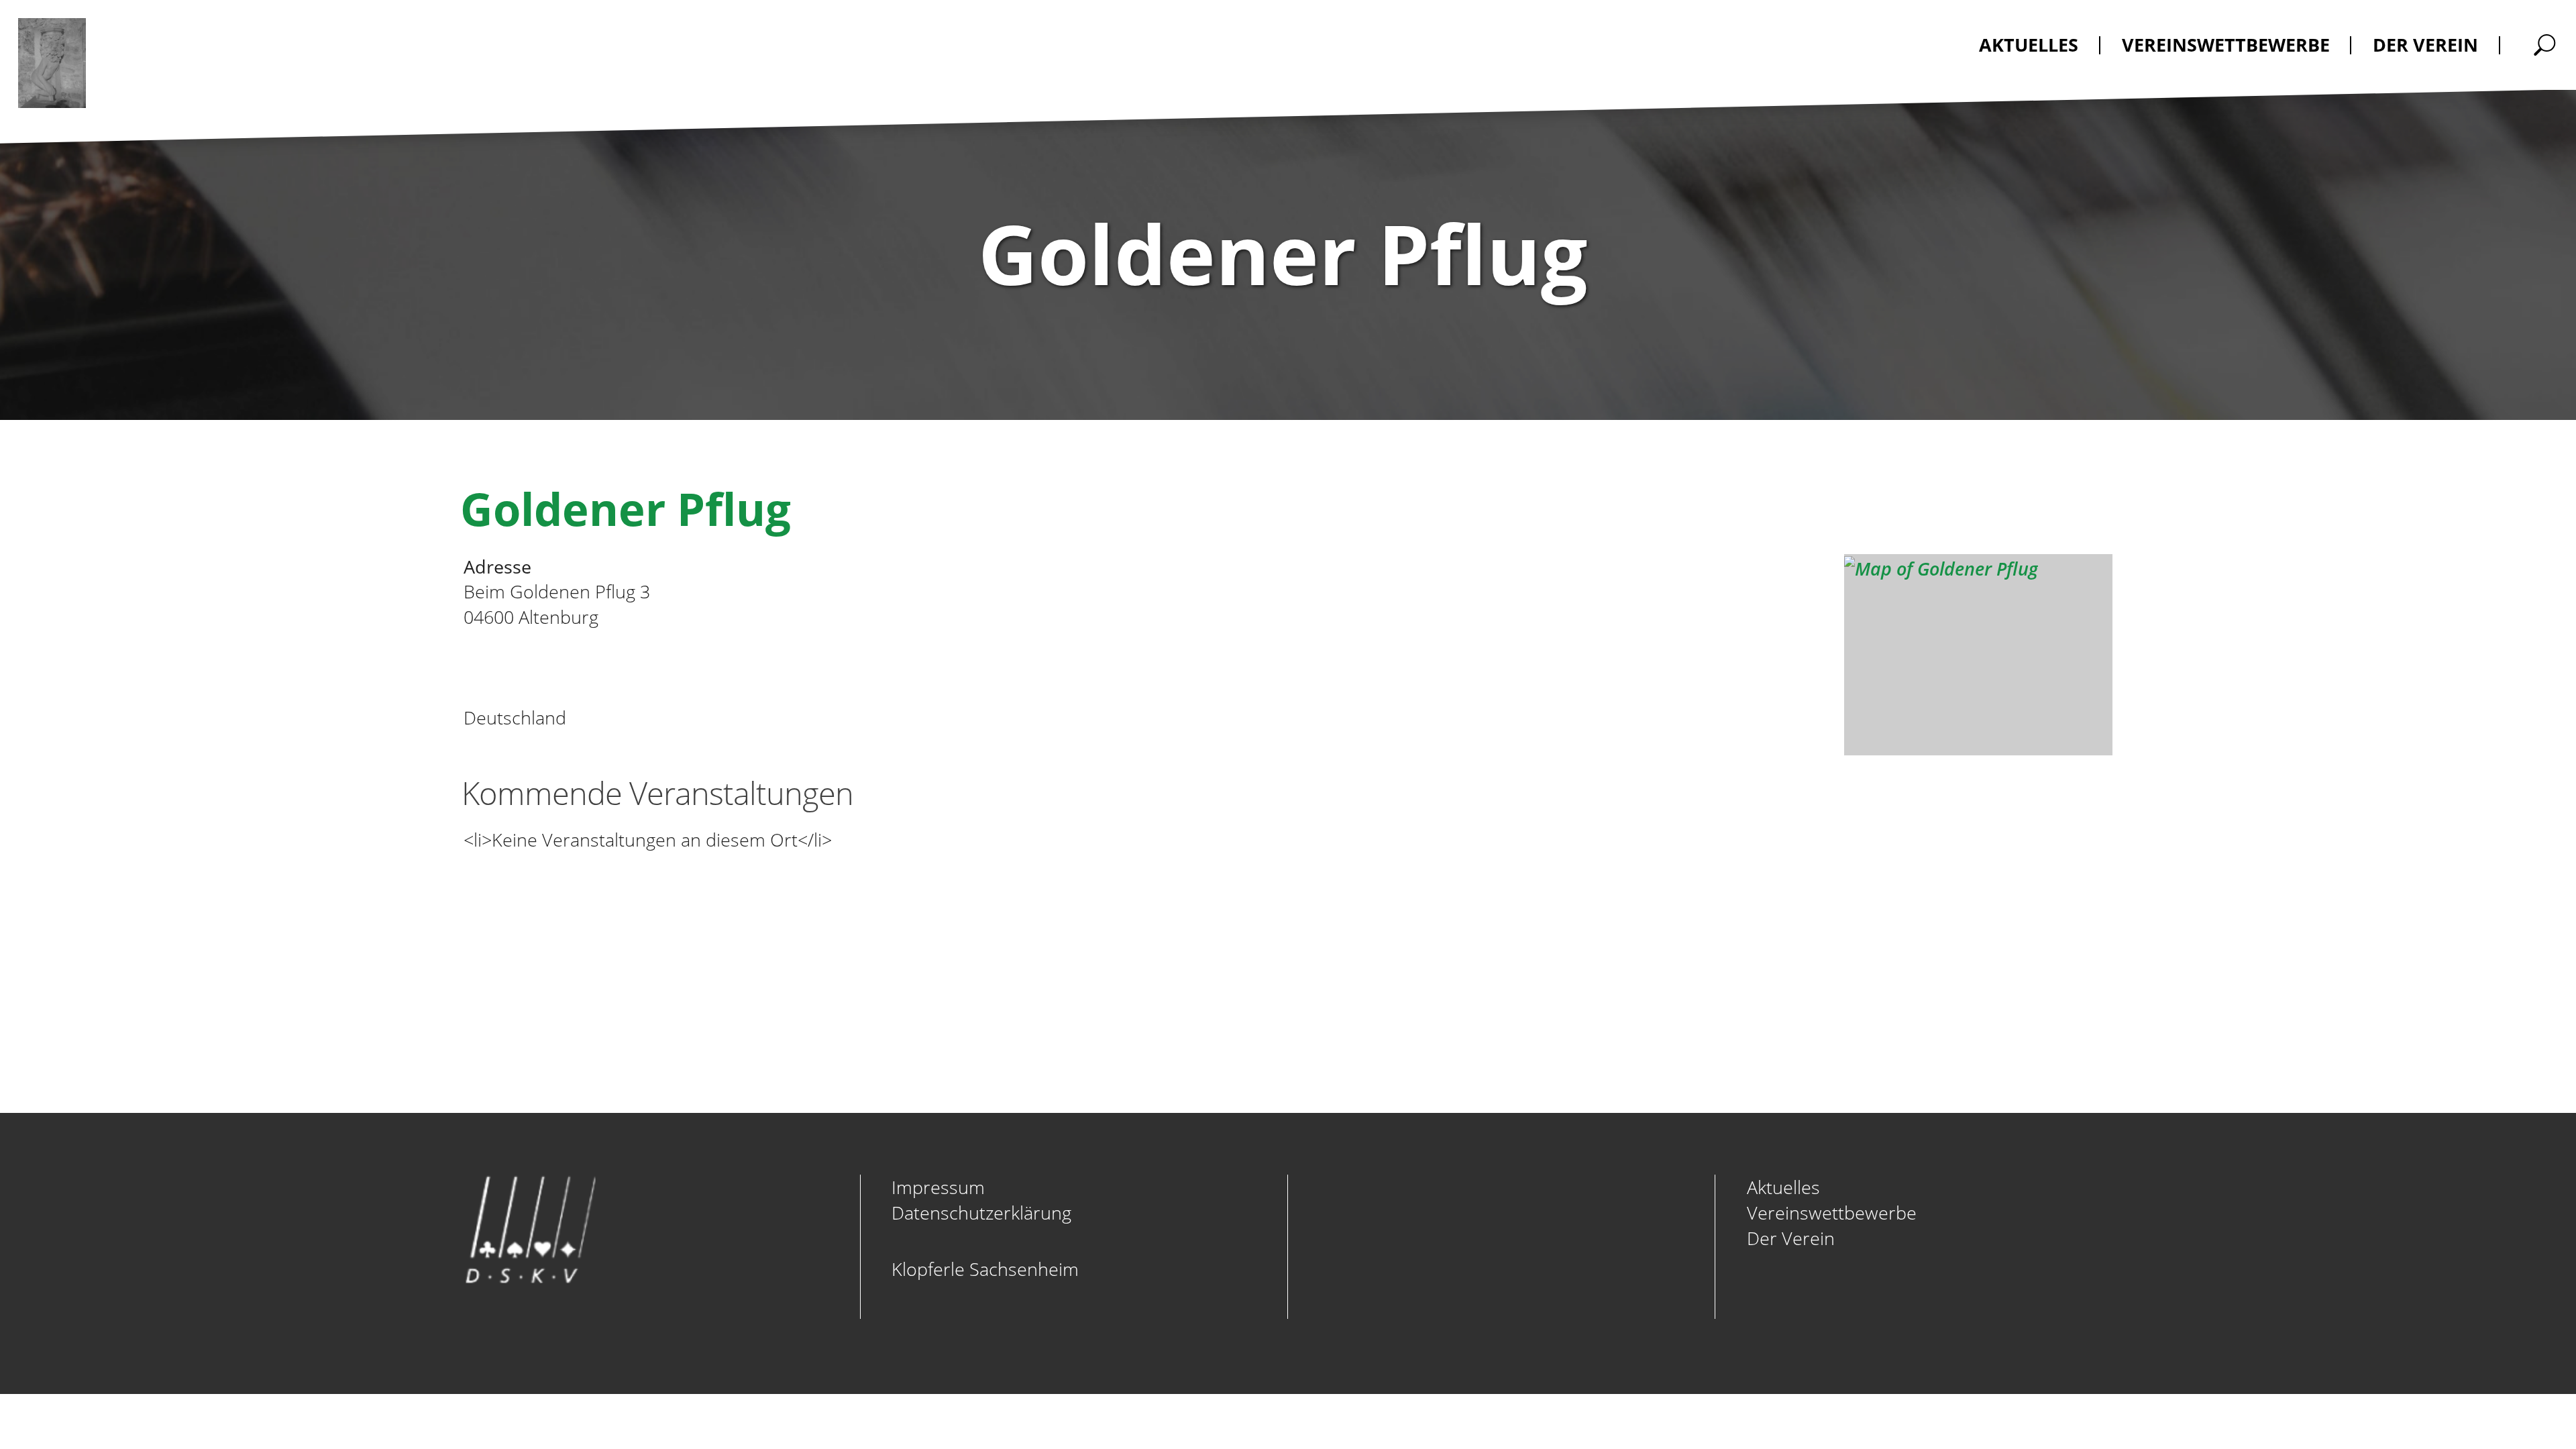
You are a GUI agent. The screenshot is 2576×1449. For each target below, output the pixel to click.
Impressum (938, 1187)
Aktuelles (1783, 1187)
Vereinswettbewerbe (1832, 1213)
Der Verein (1791, 1238)
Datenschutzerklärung (981, 1213)
